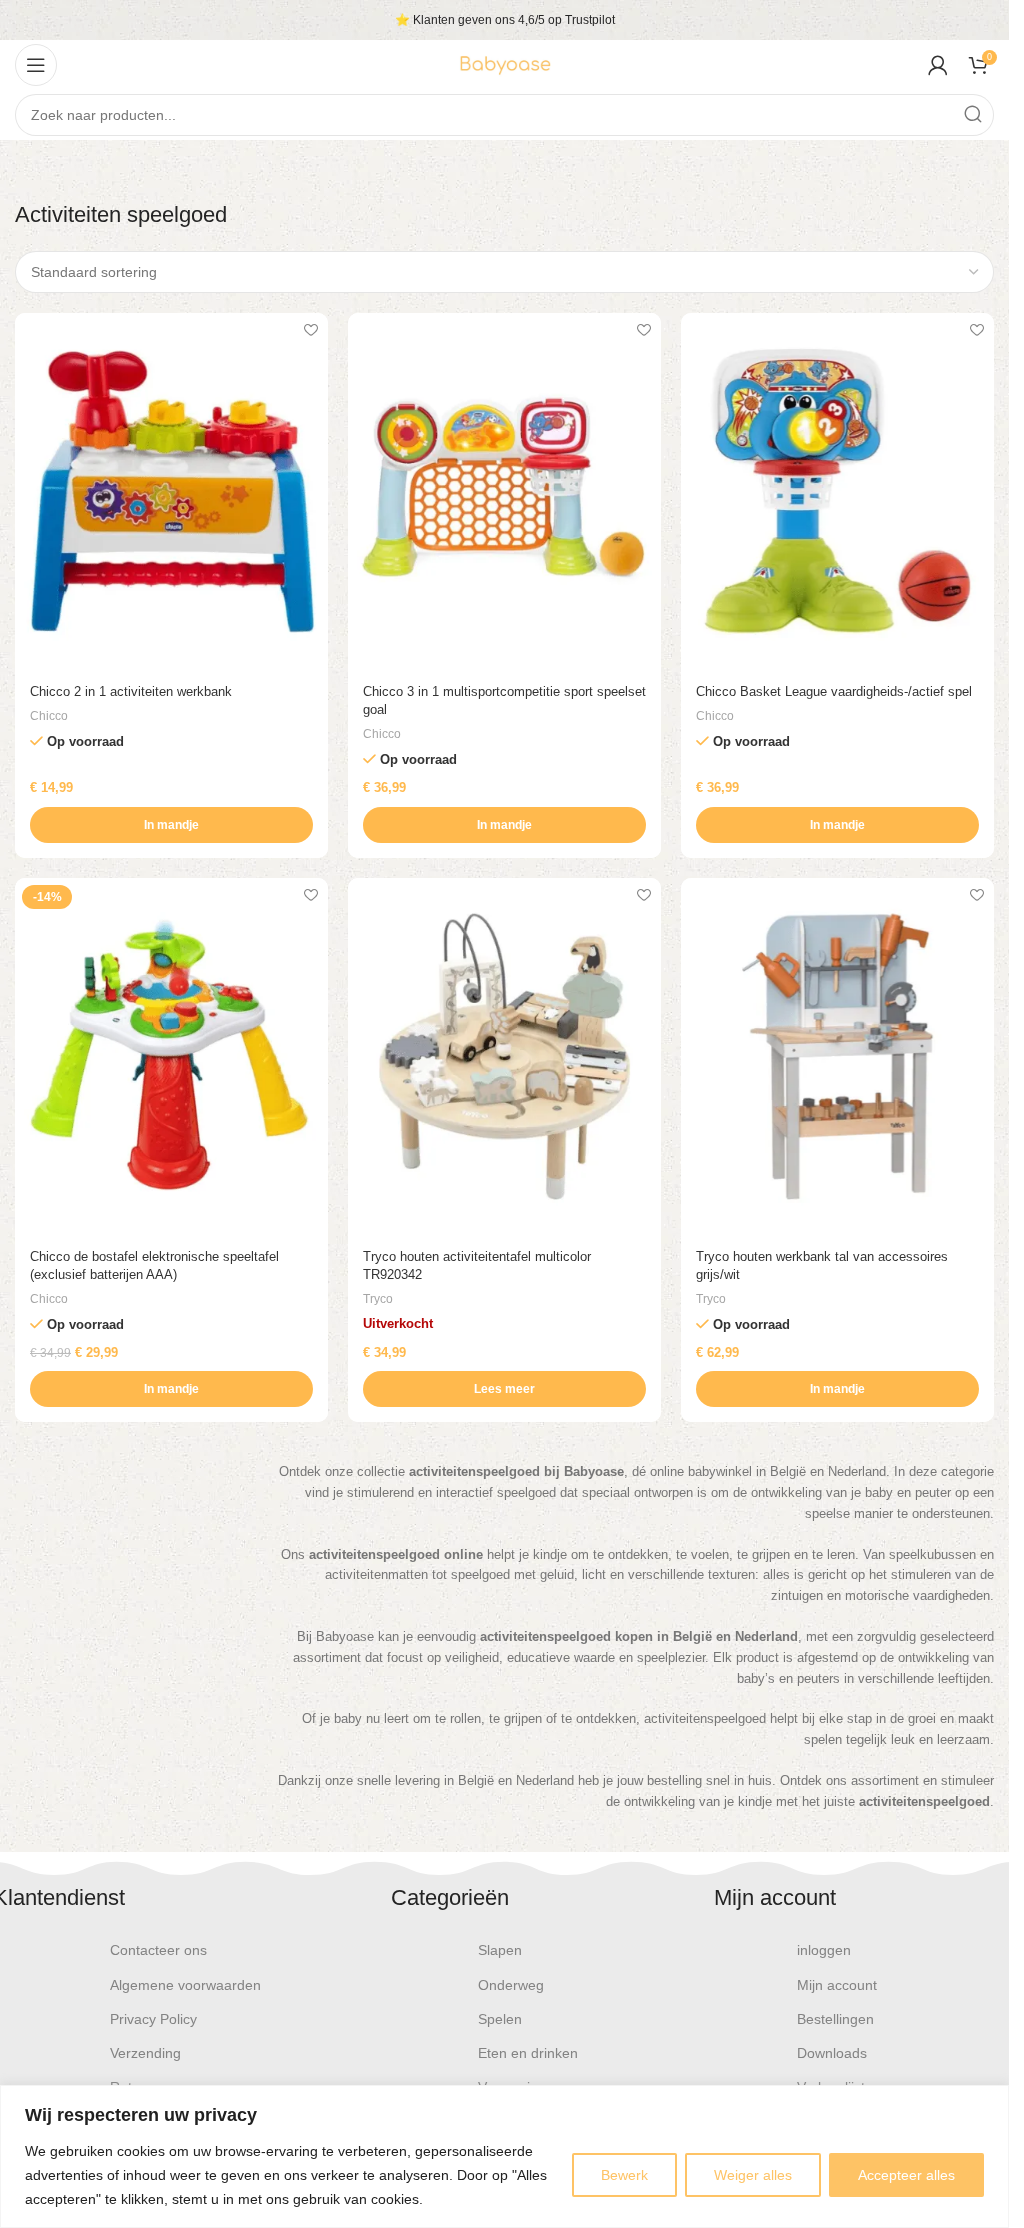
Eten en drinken (528, 2053)
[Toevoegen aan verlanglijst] (310, 330)
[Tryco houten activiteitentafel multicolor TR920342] (504, 1057)
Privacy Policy (153, 2019)
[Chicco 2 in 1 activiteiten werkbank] (171, 492)
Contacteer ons (158, 1950)
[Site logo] (505, 63)
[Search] (973, 115)
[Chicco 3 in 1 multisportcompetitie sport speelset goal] (504, 492)
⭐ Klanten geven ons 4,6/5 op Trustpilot (505, 20)
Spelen (500, 2019)
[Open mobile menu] (36, 65)
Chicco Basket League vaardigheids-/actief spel (834, 691)
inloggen (824, 1950)
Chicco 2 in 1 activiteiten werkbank (131, 691)
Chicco (49, 716)
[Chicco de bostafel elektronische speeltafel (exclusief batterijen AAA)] (171, 1057)
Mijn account (837, 1985)
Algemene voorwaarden (185, 1985)
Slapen (500, 1950)
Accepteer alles (906, 2175)
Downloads (832, 2053)
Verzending (145, 2053)
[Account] (938, 65)
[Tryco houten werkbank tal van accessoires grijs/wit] (837, 1057)
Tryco (378, 1299)
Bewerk (624, 2175)
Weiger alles (753, 2175)
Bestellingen (835, 2019)
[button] (171, 825)
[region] (504, 2156)
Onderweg (511, 1985)
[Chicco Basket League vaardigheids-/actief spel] (837, 492)
